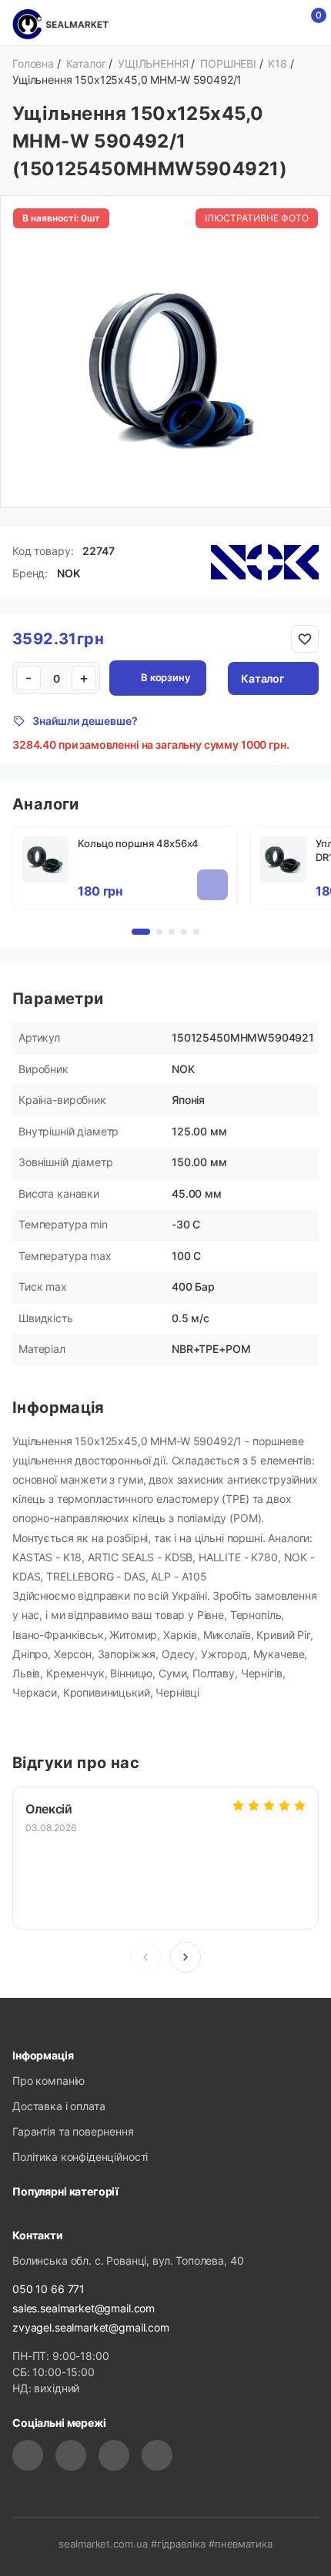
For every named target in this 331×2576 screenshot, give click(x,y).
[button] (186, 1957)
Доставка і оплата (59, 2106)
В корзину (165, 677)
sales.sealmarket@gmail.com (84, 2308)
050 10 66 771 (48, 2289)
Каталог (262, 678)
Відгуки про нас (76, 1763)
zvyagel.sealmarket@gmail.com (91, 2327)
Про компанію (48, 2081)
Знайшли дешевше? (85, 721)
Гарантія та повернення (73, 2131)
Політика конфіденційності (80, 2157)
